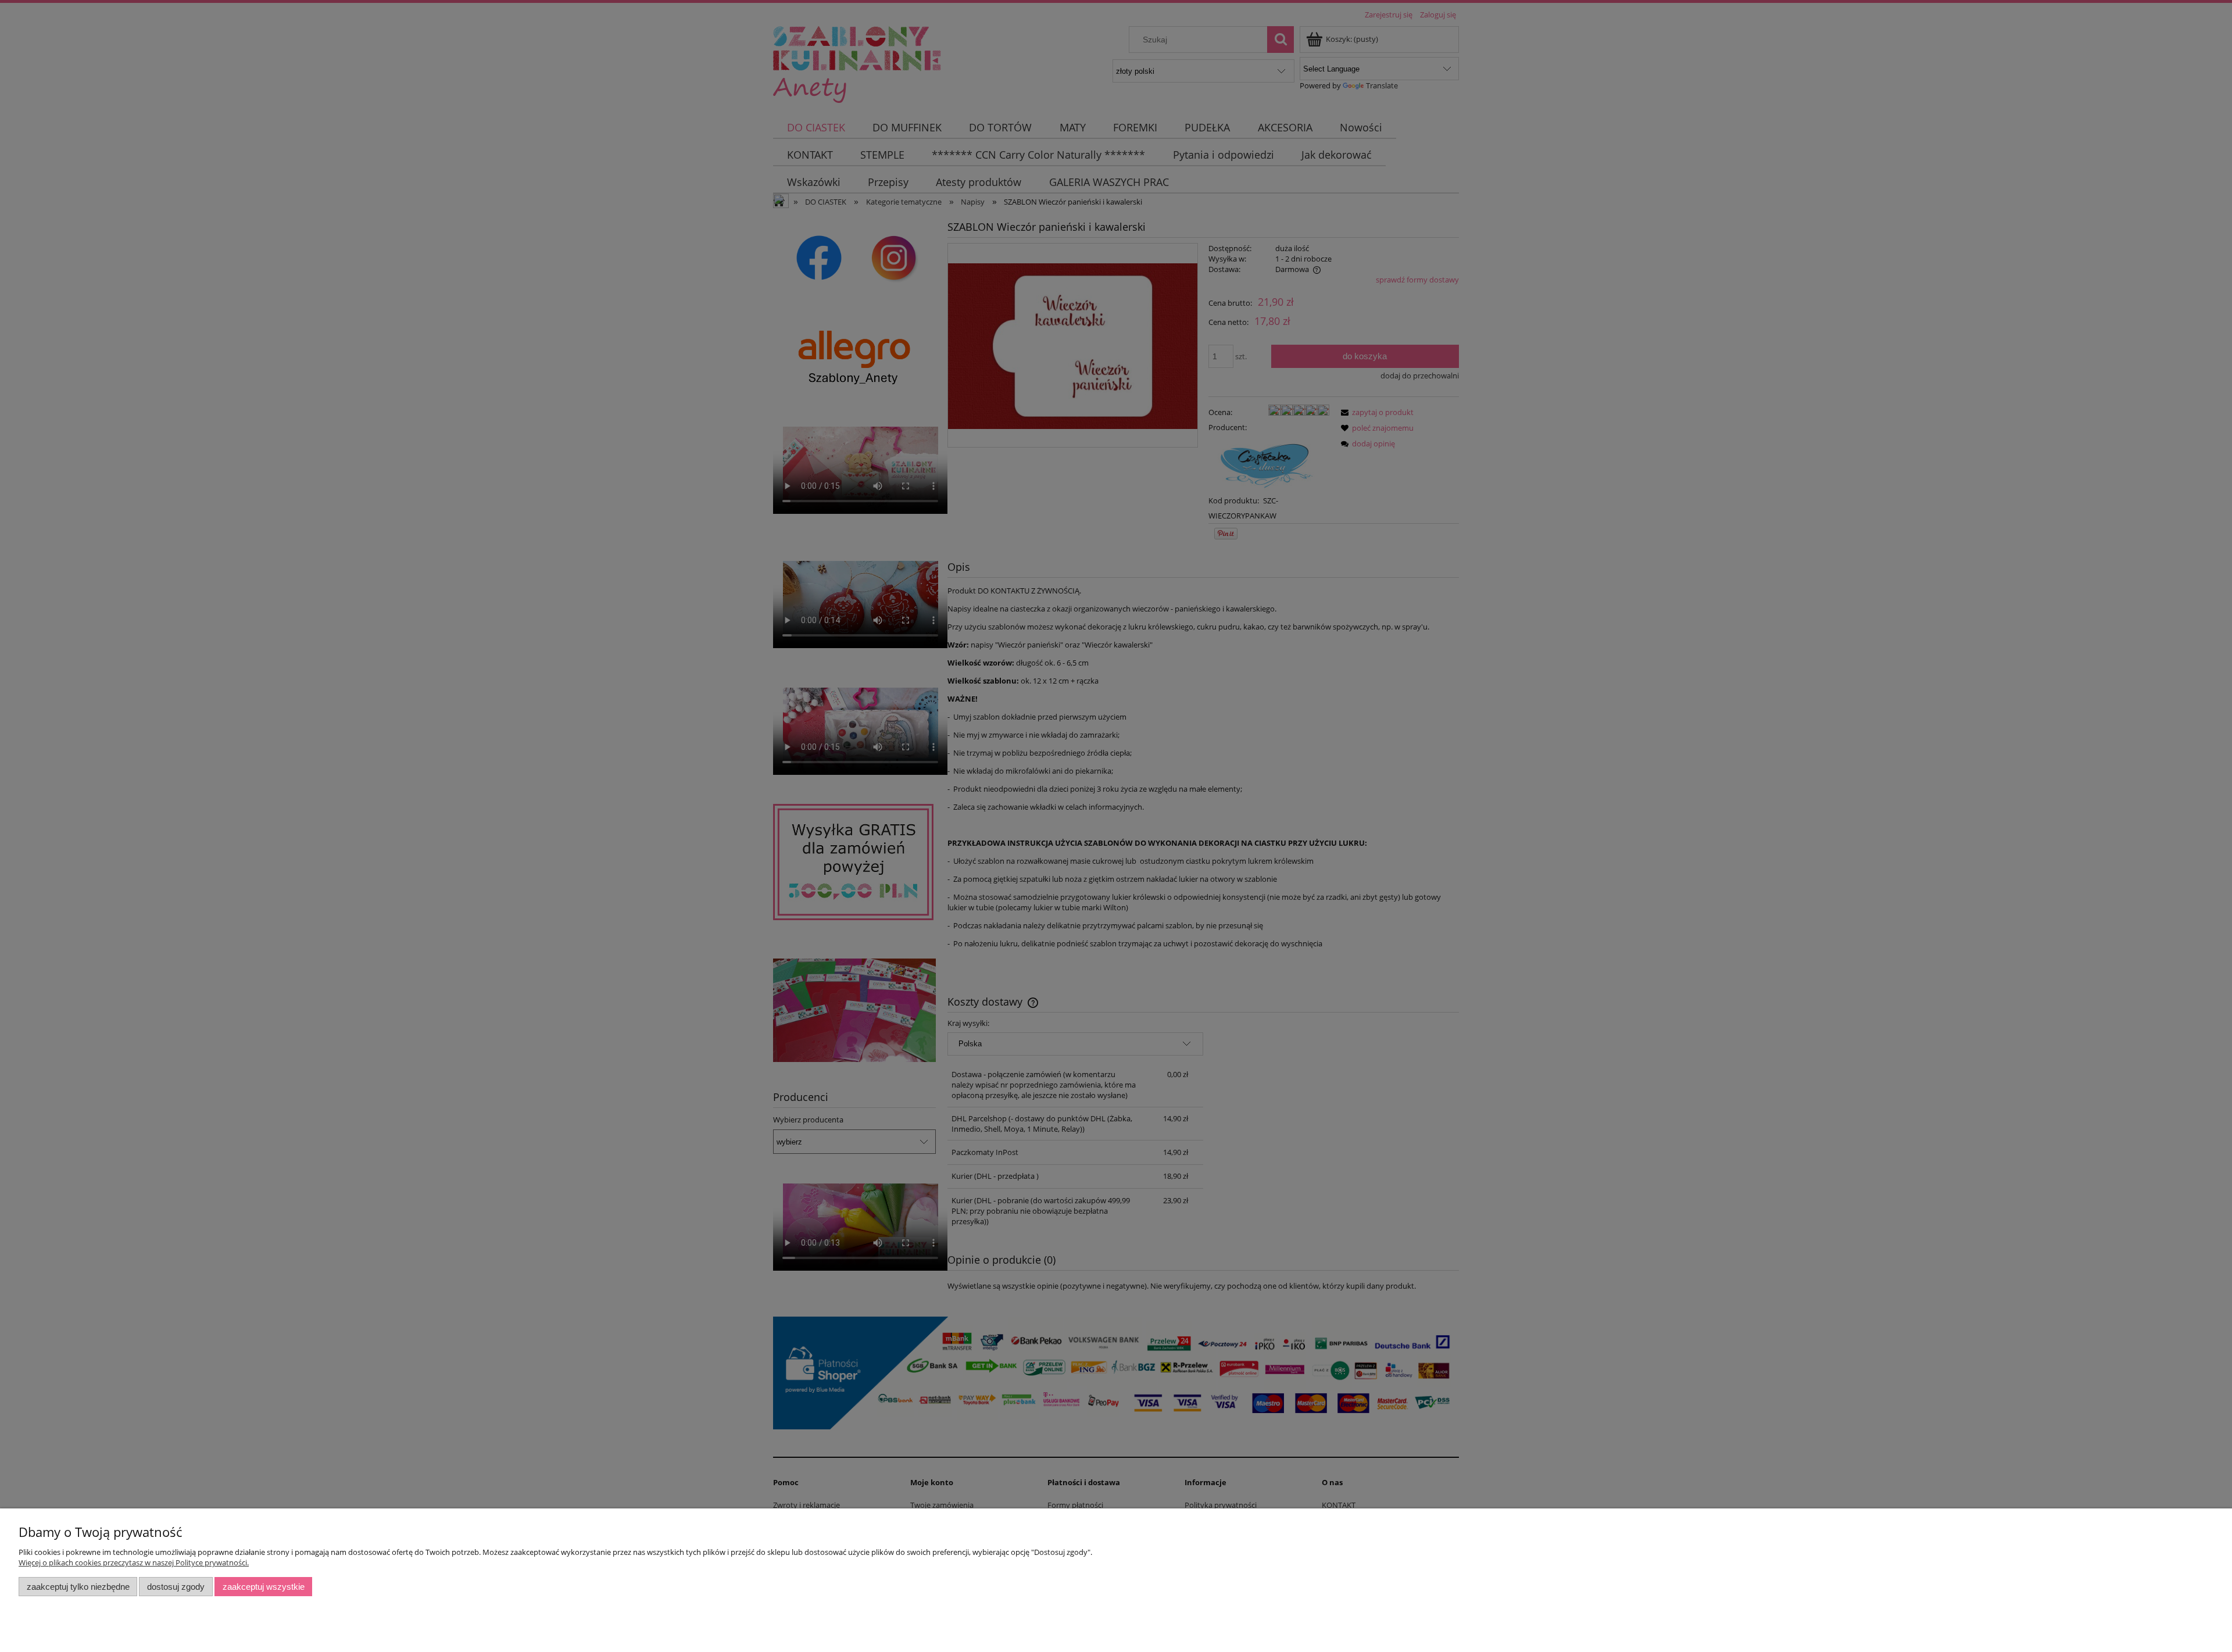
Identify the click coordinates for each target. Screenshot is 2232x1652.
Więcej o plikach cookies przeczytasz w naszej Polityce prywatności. (134, 1562)
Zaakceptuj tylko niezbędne (78, 1587)
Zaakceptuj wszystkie (264, 1587)
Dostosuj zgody (176, 1587)
